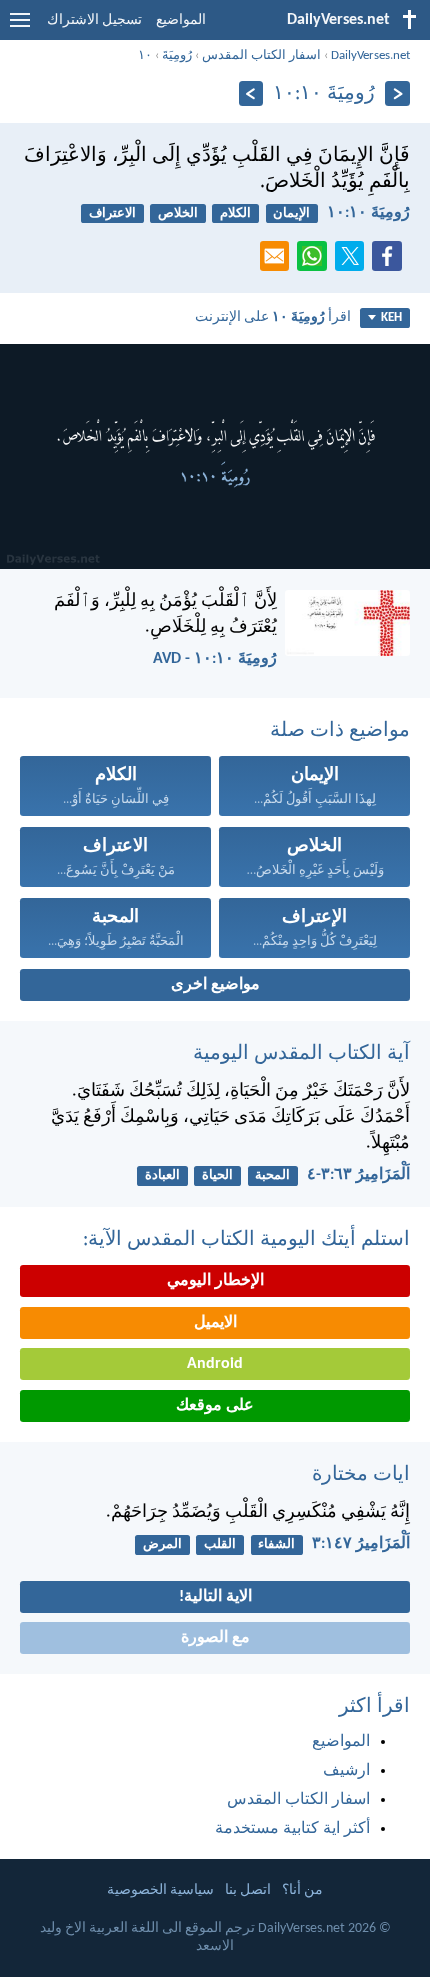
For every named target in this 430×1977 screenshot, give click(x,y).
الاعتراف (112, 213)
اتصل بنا (248, 1890)
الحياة (217, 1175)
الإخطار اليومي (215, 1281)
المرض (162, 1544)
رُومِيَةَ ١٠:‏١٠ (368, 213)
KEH (391, 317)
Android (215, 1364)
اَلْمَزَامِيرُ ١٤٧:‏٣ (361, 1544)
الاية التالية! (215, 1597)
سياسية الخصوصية (160, 1890)
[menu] (20, 28)
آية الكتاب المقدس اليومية (301, 1054)
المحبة (272, 1175)
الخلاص (178, 213)
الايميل (215, 1323)
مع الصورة (215, 1638)
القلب (220, 1544)
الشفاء (276, 1544)
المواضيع (181, 20)
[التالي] (251, 93)
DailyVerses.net (370, 55)
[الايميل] (279, 262)
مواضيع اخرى (215, 985)
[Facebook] (391, 262)
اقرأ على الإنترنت (273, 317)
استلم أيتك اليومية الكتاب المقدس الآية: (246, 1240)
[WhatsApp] (316, 257)
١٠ (145, 55)
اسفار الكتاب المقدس (261, 55)
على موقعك (215, 1406)
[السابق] (397, 93)
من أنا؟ (302, 1890)
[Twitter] (354, 262)
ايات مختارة (361, 1475)
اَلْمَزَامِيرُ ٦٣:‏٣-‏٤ (358, 1175)
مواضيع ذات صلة (340, 731)
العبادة (162, 1175)
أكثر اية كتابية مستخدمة (292, 1829)
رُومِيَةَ (177, 55)
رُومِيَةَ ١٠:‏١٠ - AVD (215, 659)
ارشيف (346, 1771)
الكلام (235, 213)
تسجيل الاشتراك (94, 20)
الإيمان (291, 213)
